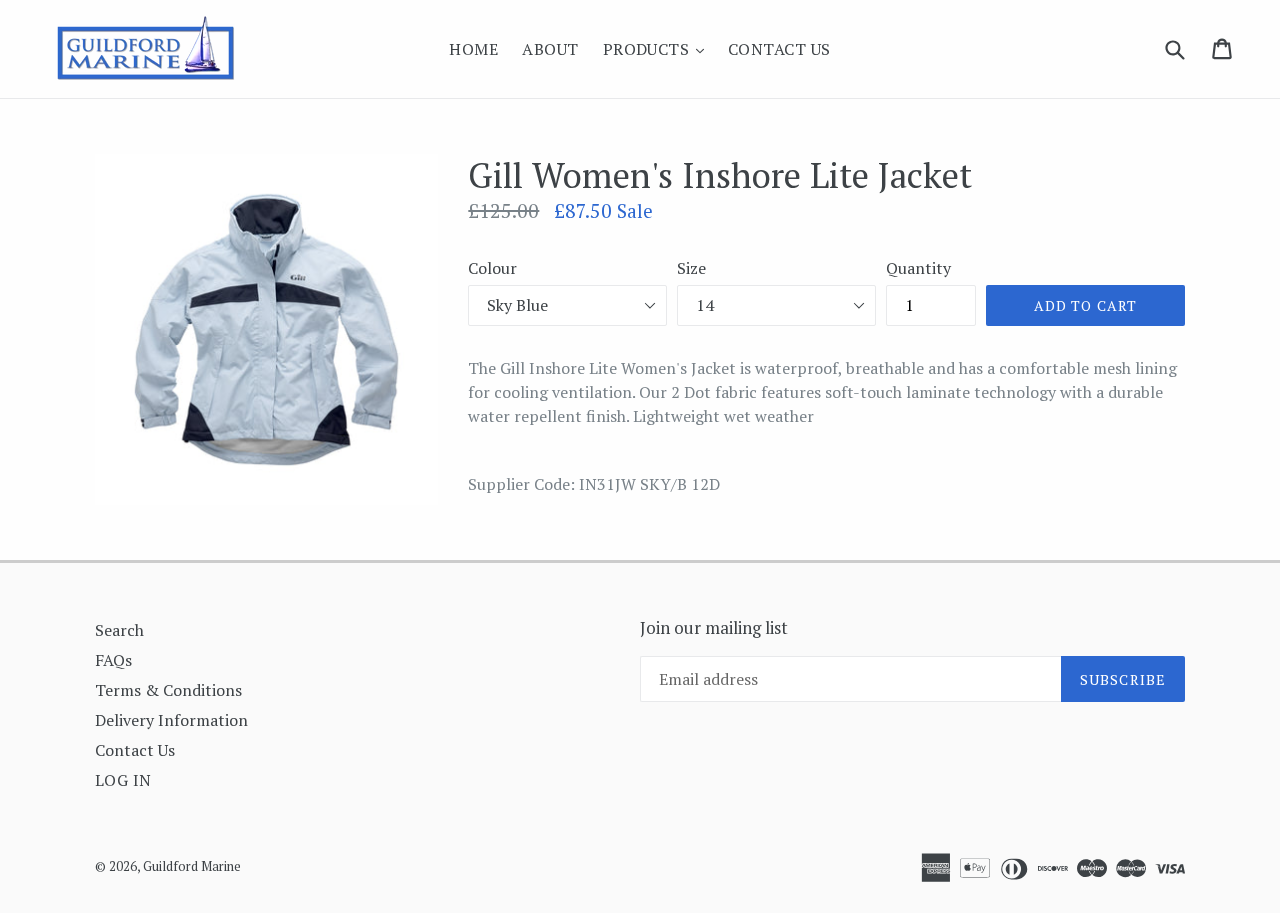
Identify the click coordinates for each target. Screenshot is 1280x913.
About (550, 49)
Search (119, 630)
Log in (123, 780)
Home (473, 49)
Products (658, 48)
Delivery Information (171, 720)
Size (691, 268)
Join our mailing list (714, 628)
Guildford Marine (192, 866)
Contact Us (779, 49)
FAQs (113, 660)
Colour (492, 268)
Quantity (918, 268)
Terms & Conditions (168, 690)
